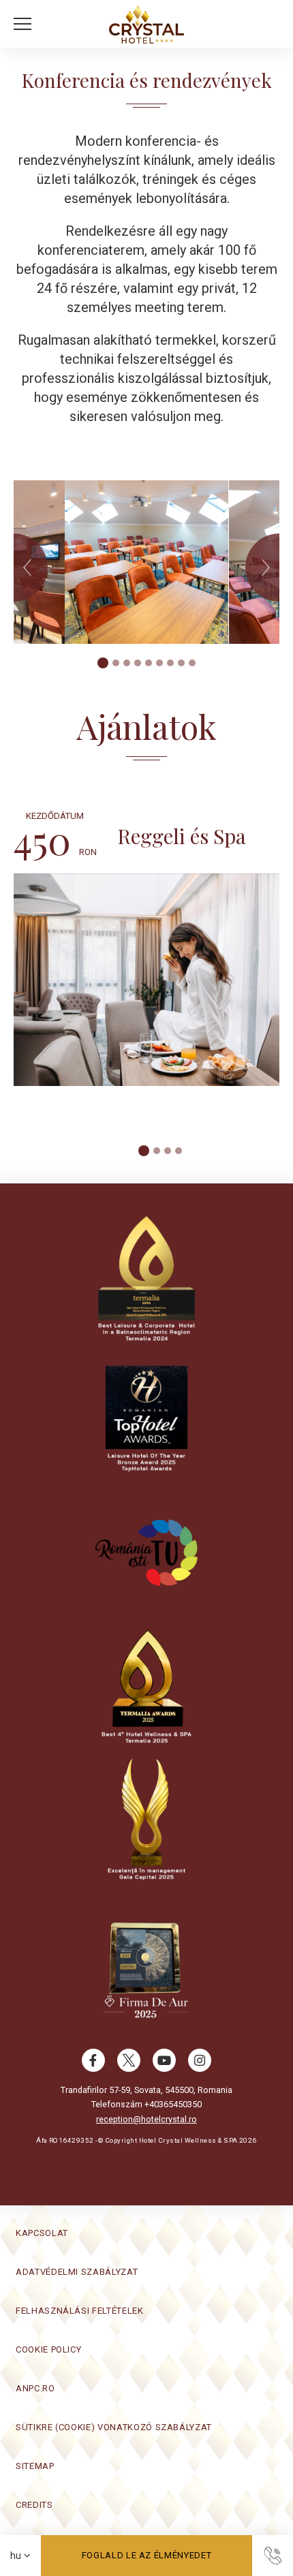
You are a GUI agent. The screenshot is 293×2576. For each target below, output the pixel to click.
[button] (26, 24)
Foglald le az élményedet (147, 2555)
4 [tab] (138, 663)
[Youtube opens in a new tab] (164, 2067)
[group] (146, 562)
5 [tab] (149, 663)
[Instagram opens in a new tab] (200, 2067)
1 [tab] (103, 663)
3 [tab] (127, 663)
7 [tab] (170, 663)
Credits (34, 2505)
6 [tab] (159, 663)
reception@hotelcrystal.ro (146, 2119)
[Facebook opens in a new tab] (93, 2067)
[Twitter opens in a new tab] (129, 2067)
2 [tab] (116, 663)
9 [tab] (192, 663)
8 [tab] (181, 663)
